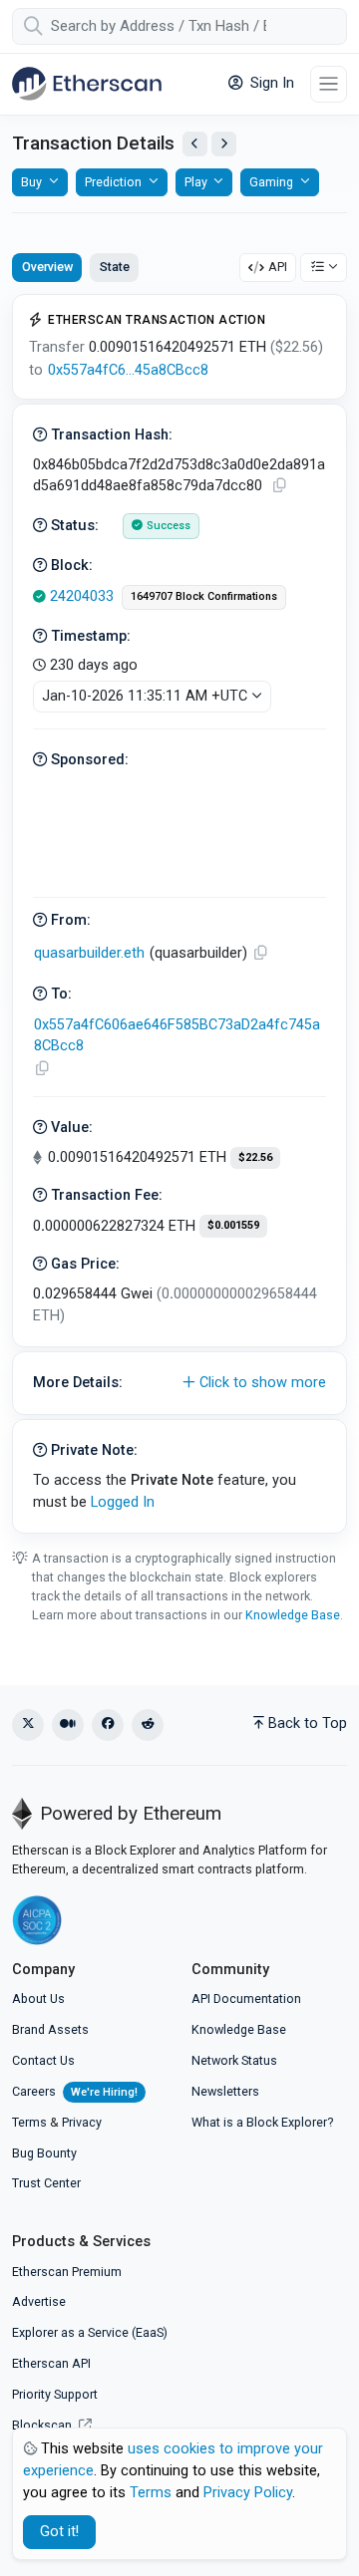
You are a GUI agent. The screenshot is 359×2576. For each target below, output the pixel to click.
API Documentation (246, 1999)
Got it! (59, 2532)
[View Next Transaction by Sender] (224, 144)
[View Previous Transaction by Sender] (195, 144)
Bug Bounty (44, 2153)
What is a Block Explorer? (262, 2122)
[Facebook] (108, 1725)
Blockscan (43, 2425)
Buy (31, 182)
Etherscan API (51, 2363)
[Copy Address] (260, 953)
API (278, 267)
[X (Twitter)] (28, 1725)
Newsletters (225, 2091)
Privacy (82, 2122)
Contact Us (43, 2060)
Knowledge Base (293, 1615)
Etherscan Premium (67, 2272)
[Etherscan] (87, 84)
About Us (38, 1999)
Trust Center (46, 2183)
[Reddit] (148, 1725)
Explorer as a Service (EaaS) (90, 2332)
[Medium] (68, 1725)
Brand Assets (50, 2029)
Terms (29, 2122)
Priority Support (55, 2394)
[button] (179, 1383)
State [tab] (115, 267)
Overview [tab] (47, 267)
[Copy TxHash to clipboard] (279, 486)
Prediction (113, 182)
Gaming (271, 182)
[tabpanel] (179, 914)
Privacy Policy (248, 2493)
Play (196, 182)
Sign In (270, 83)
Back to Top (308, 1723)
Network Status (234, 2060)
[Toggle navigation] (329, 84)
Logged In (123, 1502)
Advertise (39, 2301)
